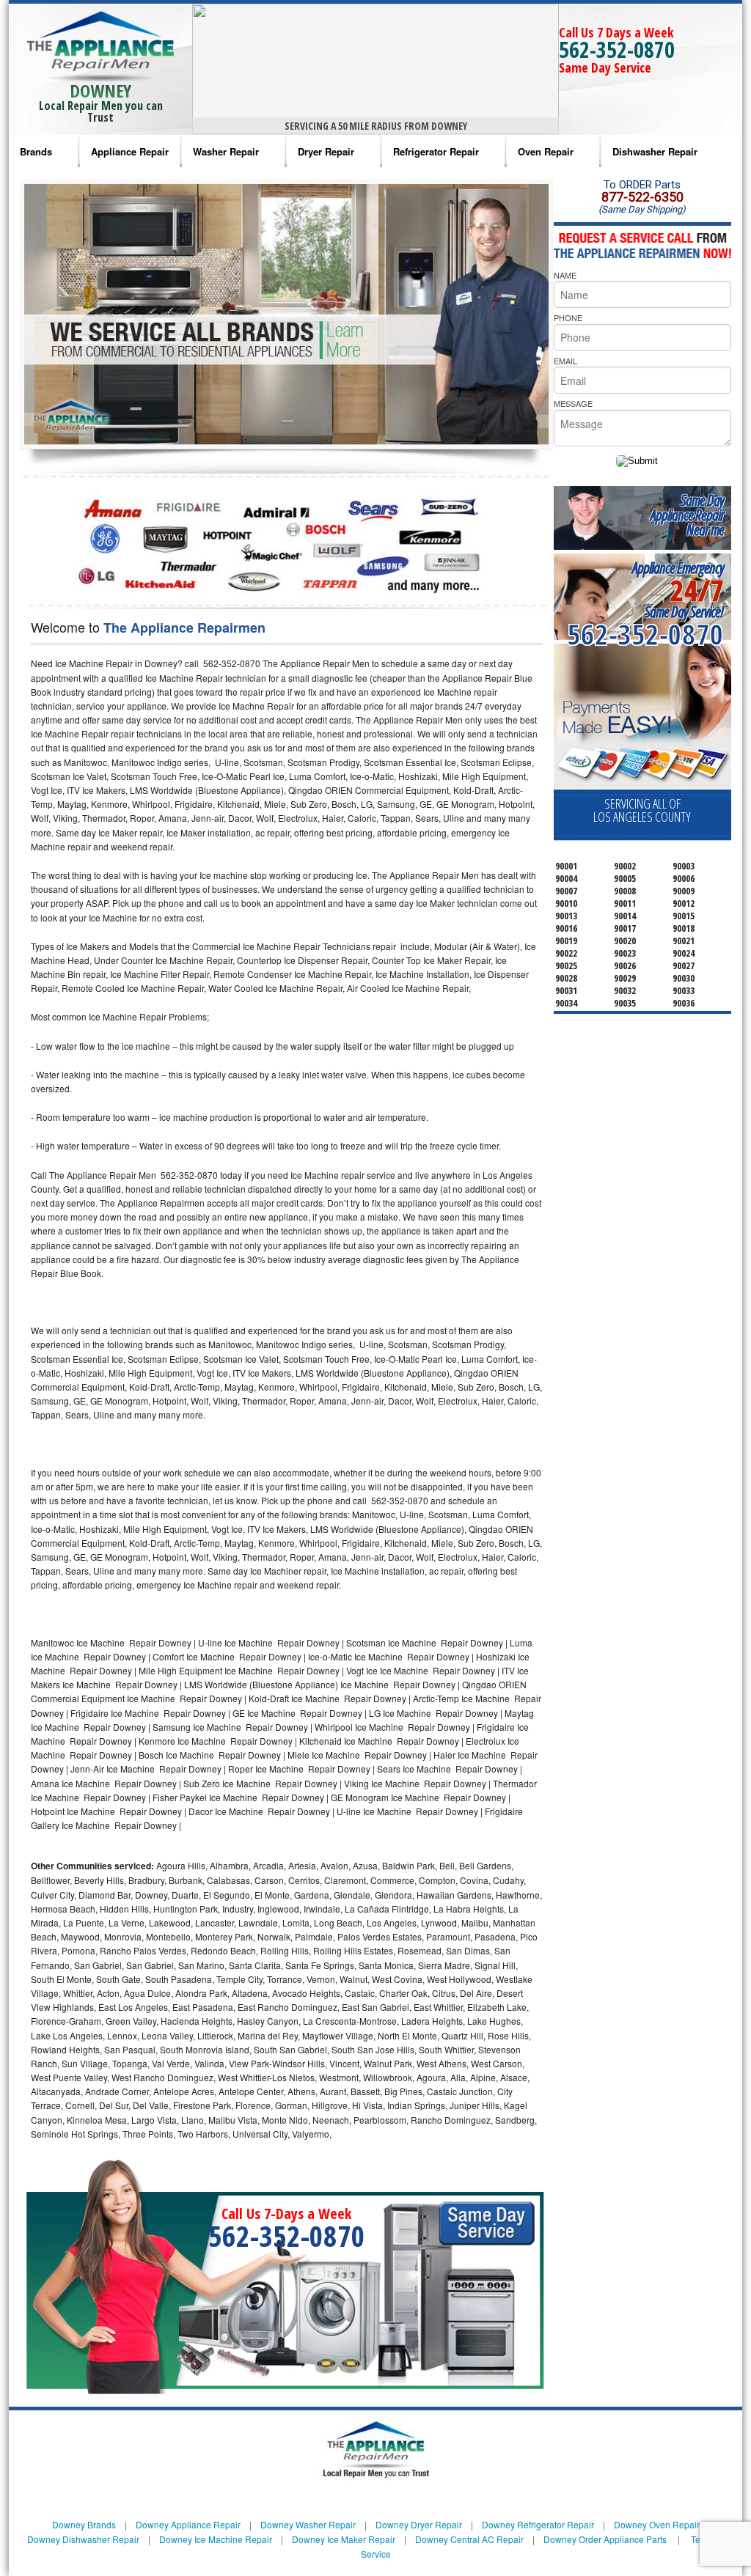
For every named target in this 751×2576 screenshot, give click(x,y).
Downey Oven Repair (657, 2524)
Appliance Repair (130, 151)
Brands (36, 151)
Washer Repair (226, 151)
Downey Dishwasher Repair (83, 2539)
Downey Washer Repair (308, 2524)
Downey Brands (84, 2524)
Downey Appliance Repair (188, 2524)
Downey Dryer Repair (419, 2524)
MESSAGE (573, 403)
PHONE (568, 317)
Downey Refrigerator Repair (538, 2524)
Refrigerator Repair (436, 151)
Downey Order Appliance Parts (605, 2539)
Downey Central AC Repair (469, 2539)
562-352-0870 (617, 49)
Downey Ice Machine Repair (216, 2539)
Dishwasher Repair (655, 151)
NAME (565, 275)
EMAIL (565, 361)
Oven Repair (546, 151)
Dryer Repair (326, 151)
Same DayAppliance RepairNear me (687, 515)
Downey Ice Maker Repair (344, 2539)
